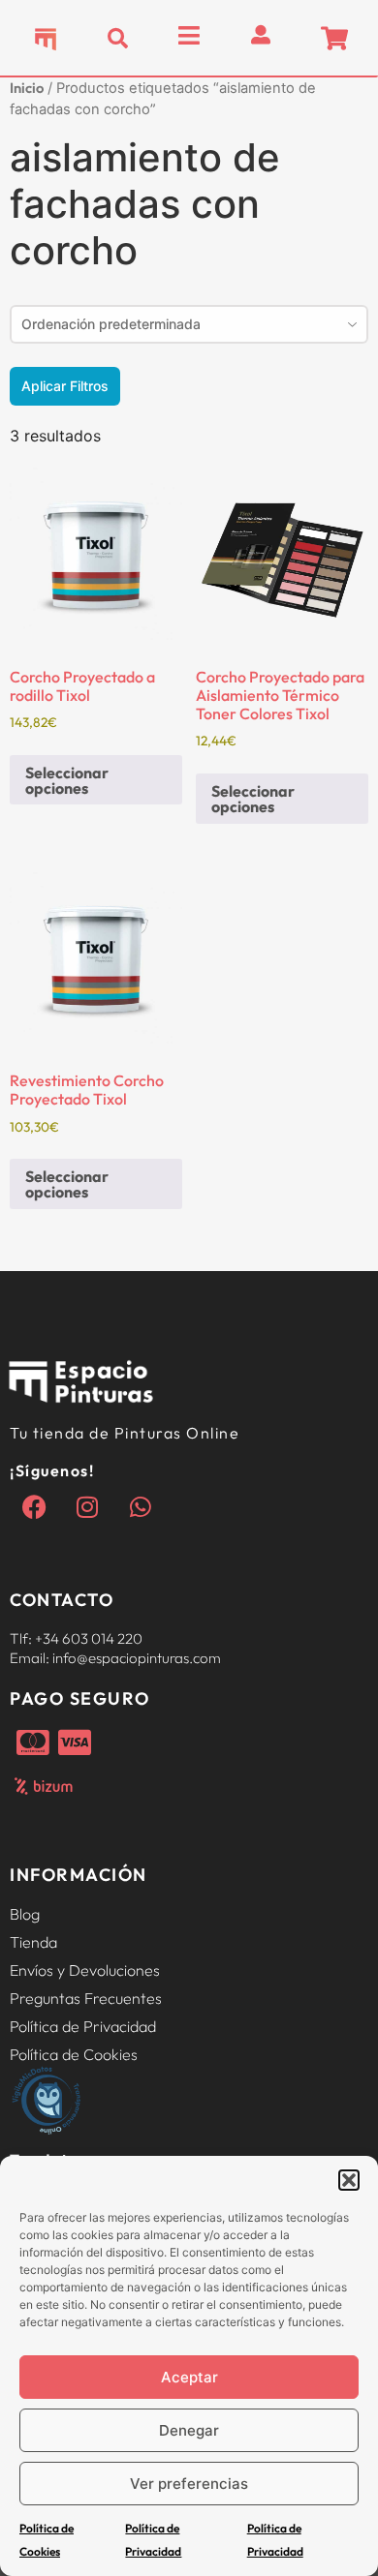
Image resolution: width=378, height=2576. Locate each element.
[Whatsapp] (141, 1506)
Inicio (27, 88)
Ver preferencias (189, 2484)
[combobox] (189, 324)
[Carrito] (334, 38)
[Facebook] (34, 1506)
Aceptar (189, 2377)
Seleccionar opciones (67, 780)
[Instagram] (87, 1506)
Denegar (189, 2430)
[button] (349, 2180)
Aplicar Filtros (65, 386)
